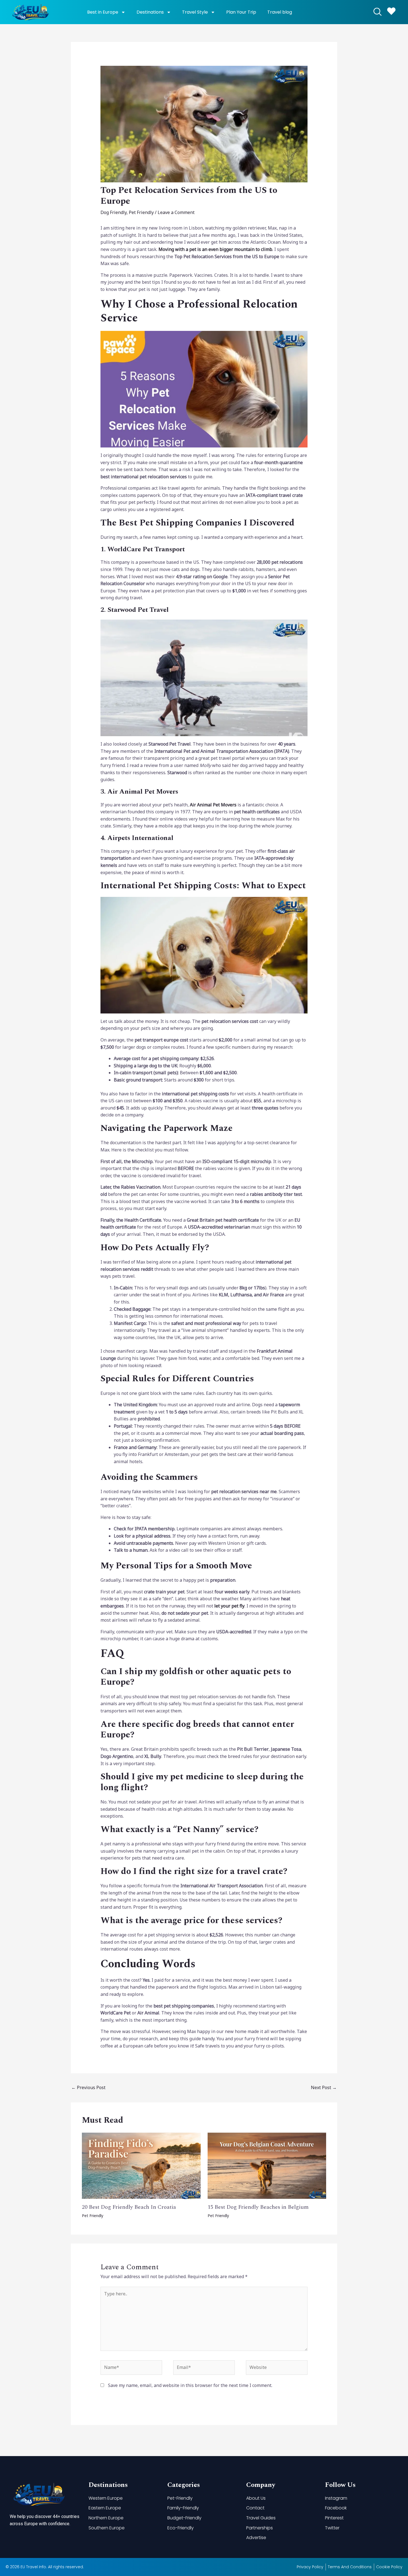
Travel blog (280, 12)
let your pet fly (229, 1606)
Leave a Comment (176, 212)
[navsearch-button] (377, 12)
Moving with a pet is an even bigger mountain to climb (215, 249)
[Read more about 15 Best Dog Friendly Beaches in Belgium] (267, 2165)
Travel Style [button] (195, 12)
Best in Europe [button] (103, 12)
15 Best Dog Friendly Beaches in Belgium (258, 2207)
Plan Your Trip (241, 12)
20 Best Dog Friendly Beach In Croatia (129, 2207)
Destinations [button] (150, 12)
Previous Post (88, 2087)
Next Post (324, 2087)
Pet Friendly (141, 212)
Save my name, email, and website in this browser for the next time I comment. (190, 2385)
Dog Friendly (114, 212)
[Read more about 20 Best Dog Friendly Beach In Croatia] (141, 2165)
